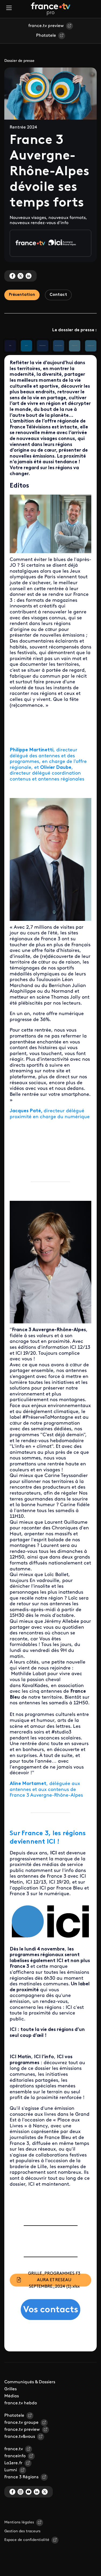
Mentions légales (19, 2522)
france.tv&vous (20, 2437)
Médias (12, 2396)
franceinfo (15, 2456)
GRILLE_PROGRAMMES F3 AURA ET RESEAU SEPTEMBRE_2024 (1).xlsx (54, 2280)
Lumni (11, 2470)
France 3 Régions (21, 2477)
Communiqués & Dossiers (30, 2382)
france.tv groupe (21, 2423)
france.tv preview (46, 26)
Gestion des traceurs (22, 2531)
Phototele (46, 36)
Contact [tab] (58, 295)
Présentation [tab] (22, 295)
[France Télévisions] (51, 9)
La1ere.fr (13, 2463)
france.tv (14, 2449)
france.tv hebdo (21, 2403)
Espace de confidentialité (27, 2540)
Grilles (11, 2389)
